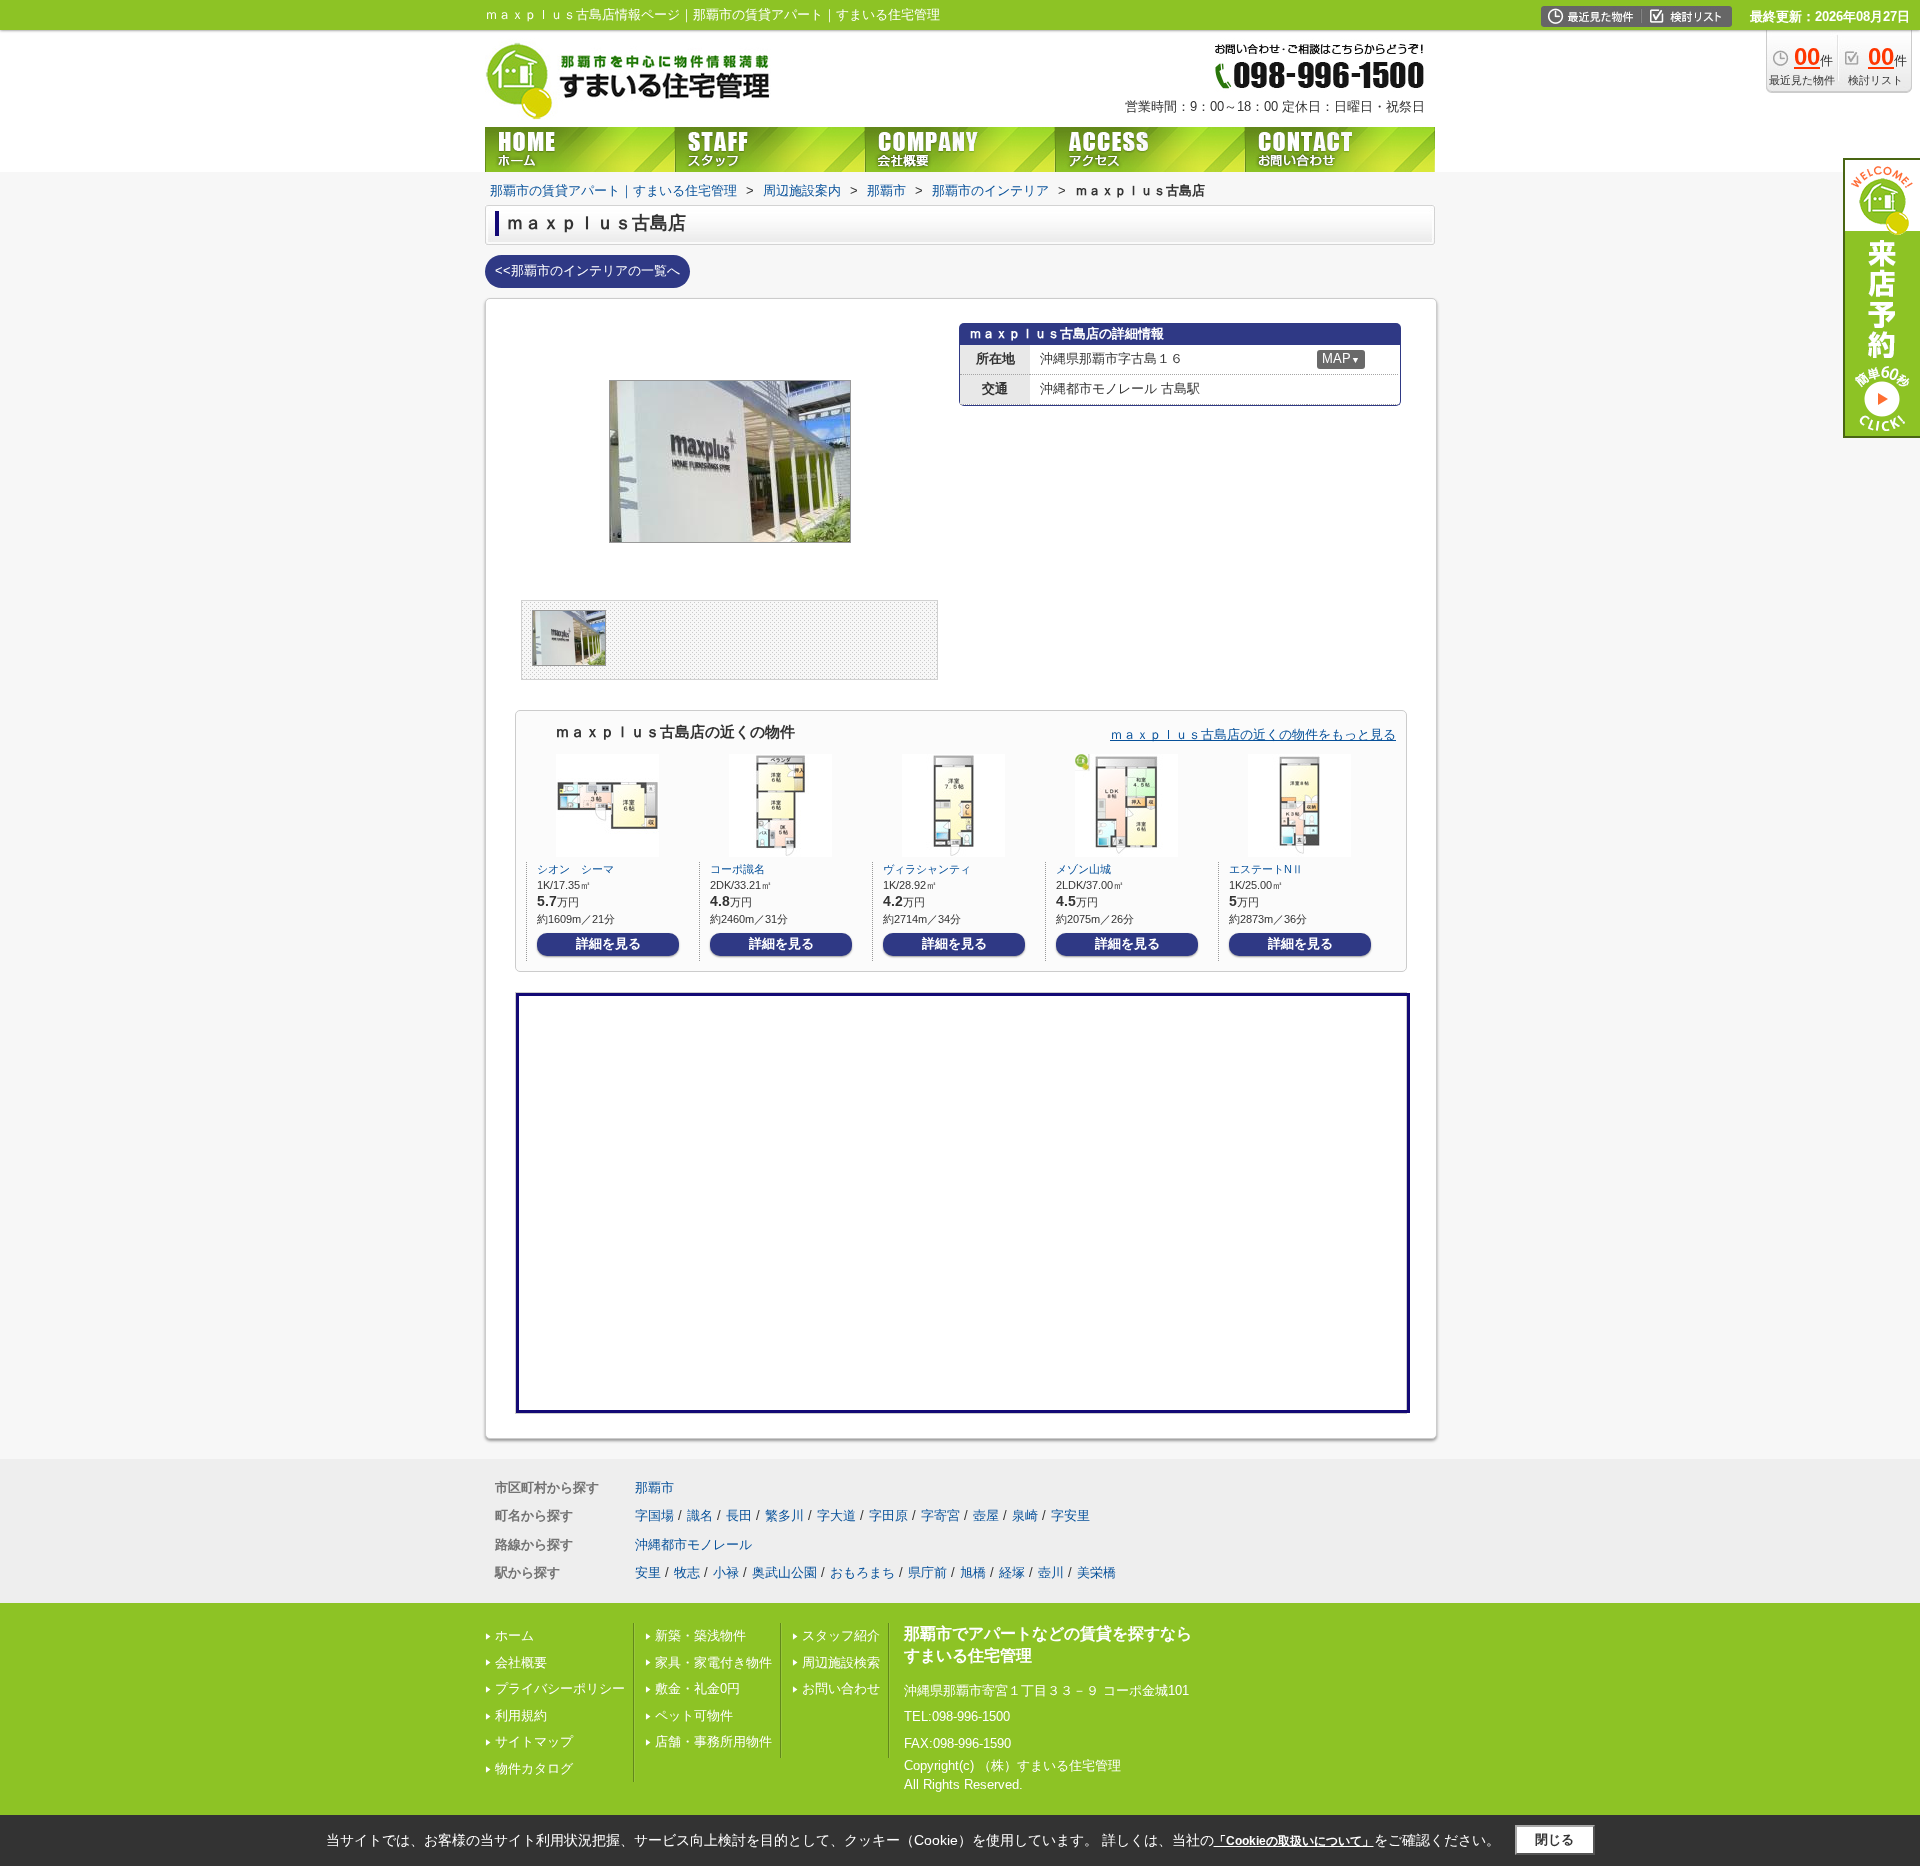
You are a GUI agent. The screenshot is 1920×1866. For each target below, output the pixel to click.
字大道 (836, 1515)
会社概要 (521, 1662)
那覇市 (654, 1487)
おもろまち (862, 1572)
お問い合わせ (841, 1688)
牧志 (687, 1572)
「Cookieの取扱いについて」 (1294, 1841)
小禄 (726, 1572)
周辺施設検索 (841, 1662)
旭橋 (973, 1572)
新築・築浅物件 (700, 1635)
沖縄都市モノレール (693, 1544)
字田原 (888, 1515)
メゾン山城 (1083, 869)
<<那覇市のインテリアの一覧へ (587, 270)
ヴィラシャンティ (927, 869)
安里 (648, 1572)
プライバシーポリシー (560, 1688)
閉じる (1554, 1839)
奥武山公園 (784, 1572)
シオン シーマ (575, 869)
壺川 (1051, 1572)
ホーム (514, 1635)
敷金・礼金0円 (697, 1688)
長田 (739, 1515)
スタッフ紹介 (841, 1635)
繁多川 (784, 1515)
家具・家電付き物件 (713, 1662)
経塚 (1012, 1572)
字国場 (654, 1515)
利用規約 (521, 1715)
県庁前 (927, 1572)
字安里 (1070, 1515)
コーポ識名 (737, 869)
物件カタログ (534, 1768)
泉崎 (1025, 1515)
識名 (700, 1515)
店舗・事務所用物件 (713, 1741)
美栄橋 (1096, 1572)
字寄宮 (940, 1515)
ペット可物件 (694, 1715)
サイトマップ (534, 1741)
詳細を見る (608, 943)
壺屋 (986, 1515)
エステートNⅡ (1266, 869)
